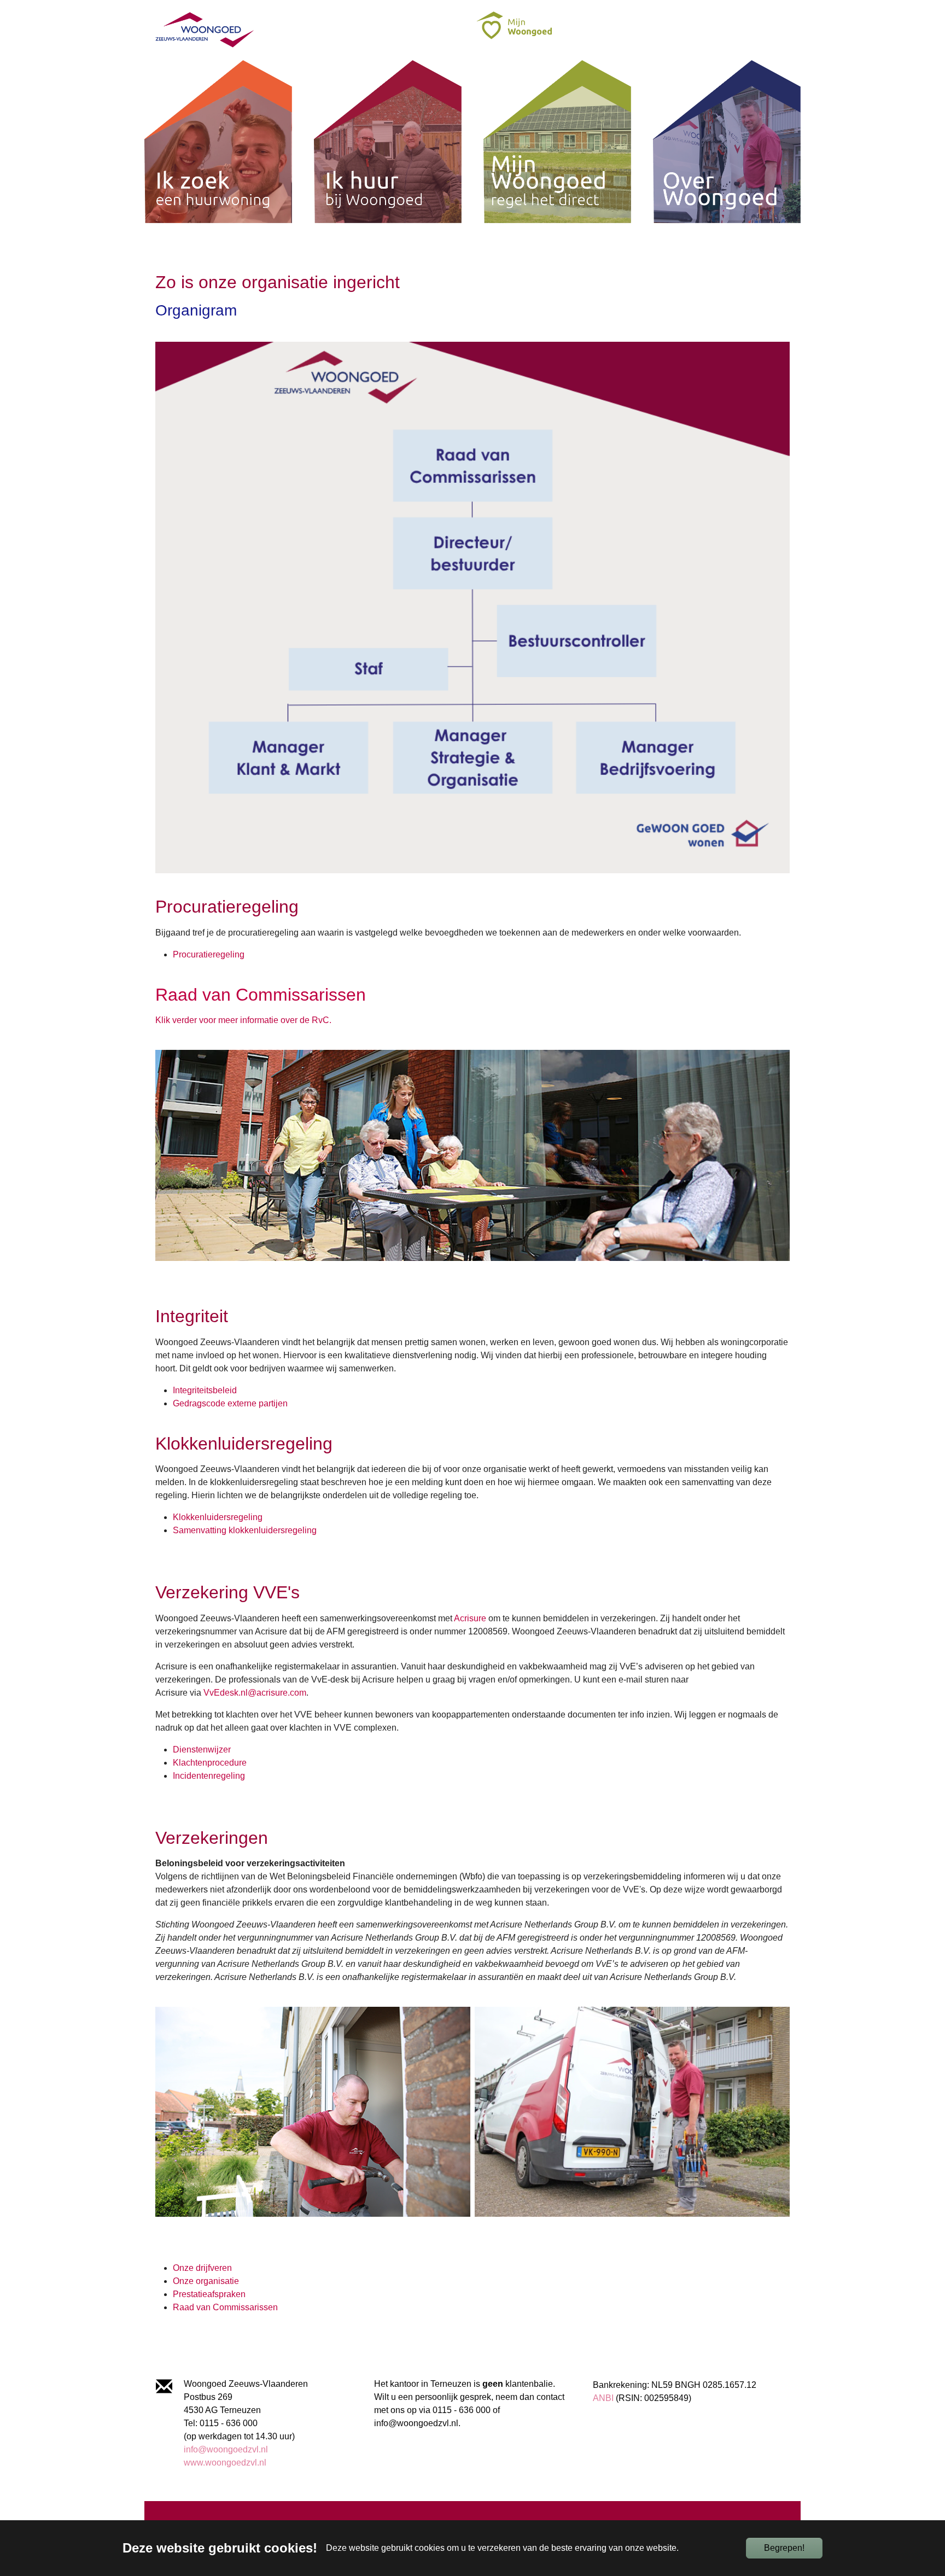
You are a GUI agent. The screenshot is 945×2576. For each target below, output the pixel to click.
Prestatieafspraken (209, 2294)
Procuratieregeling (209, 954)
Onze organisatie (206, 2281)
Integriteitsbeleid (205, 1390)
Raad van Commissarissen (225, 2307)
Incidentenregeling (209, 1776)
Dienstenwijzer (202, 1750)
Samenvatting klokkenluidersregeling (246, 1530)
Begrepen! (784, 2548)
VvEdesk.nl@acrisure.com (255, 1693)
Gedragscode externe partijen (230, 1403)
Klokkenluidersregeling (218, 1517)
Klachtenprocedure (210, 1763)
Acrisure (470, 1618)
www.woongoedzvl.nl (225, 2463)
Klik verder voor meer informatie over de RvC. (243, 1020)
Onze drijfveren (202, 2268)
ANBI (603, 2398)
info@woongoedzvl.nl (226, 2449)
